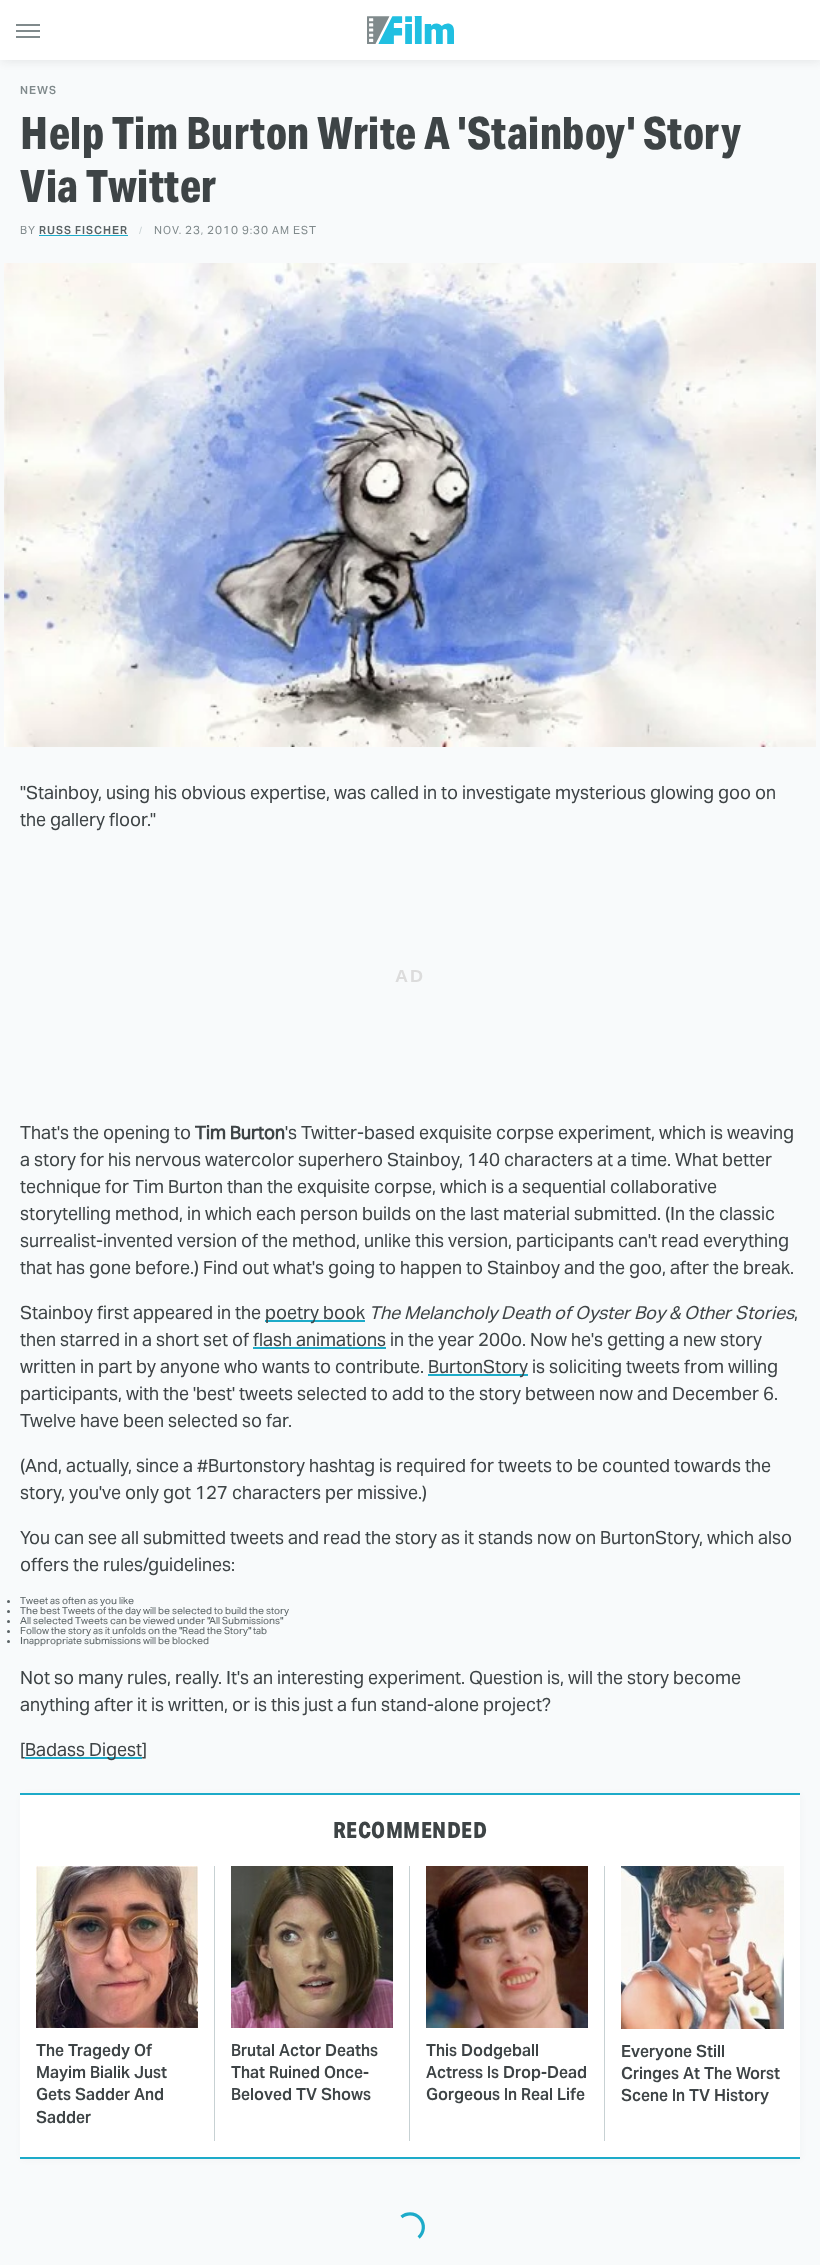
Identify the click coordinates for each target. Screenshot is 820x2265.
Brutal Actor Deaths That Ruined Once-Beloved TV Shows (304, 2073)
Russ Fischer (83, 230)
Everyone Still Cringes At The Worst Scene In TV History (700, 2074)
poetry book (315, 1312)
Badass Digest (83, 1749)
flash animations (319, 1339)
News (38, 90)
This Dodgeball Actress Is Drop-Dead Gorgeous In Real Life (506, 2073)
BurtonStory (478, 1366)
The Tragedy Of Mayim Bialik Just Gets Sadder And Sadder (101, 2084)
